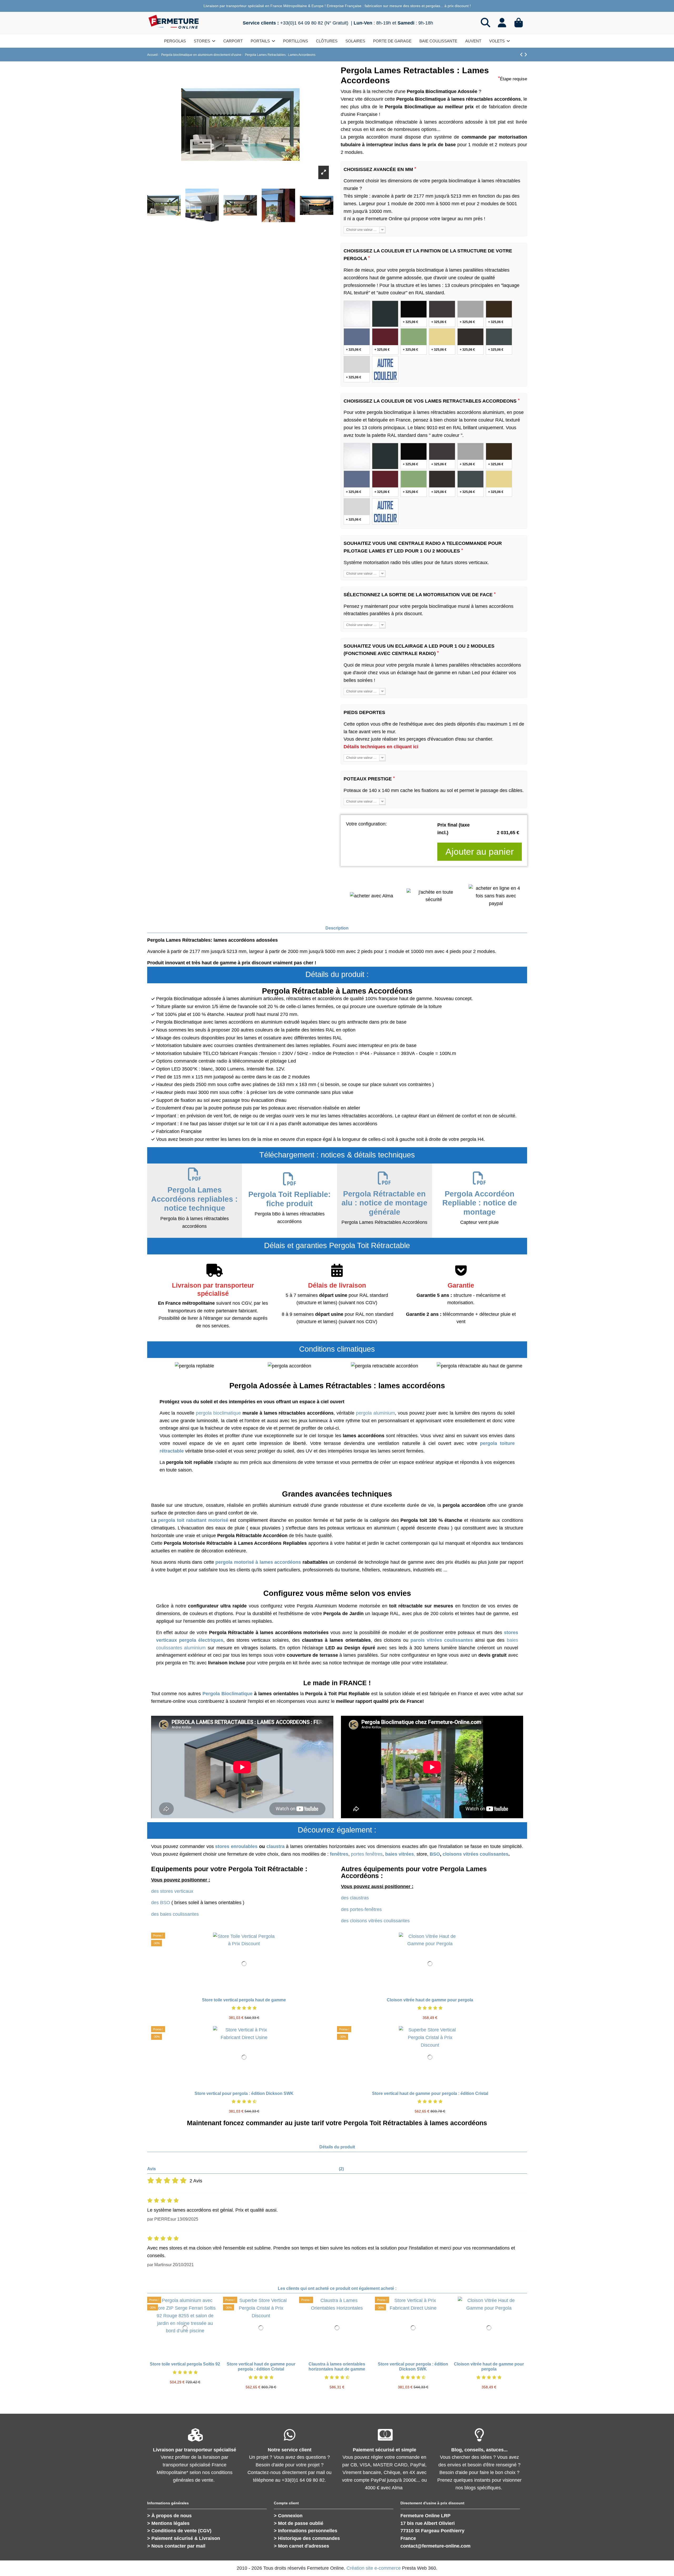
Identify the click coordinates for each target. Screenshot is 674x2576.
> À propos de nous (169, 2516)
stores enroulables (236, 1846)
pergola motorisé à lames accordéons (258, 1562)
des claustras (355, 1898)
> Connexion (288, 2516)
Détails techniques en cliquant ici (381, 747)
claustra (276, 1846)
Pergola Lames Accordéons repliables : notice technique (194, 1199)
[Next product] (526, 55)
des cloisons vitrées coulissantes (375, 1921)
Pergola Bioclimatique (227, 1694)
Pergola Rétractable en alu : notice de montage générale (384, 1203)
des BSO (161, 1903)
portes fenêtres (367, 1854)
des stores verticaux (172, 1891)
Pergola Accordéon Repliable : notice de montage (480, 1203)
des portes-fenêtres (361, 1909)
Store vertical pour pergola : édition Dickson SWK (244, 2093)
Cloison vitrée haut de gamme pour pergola (430, 2000)
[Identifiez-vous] (502, 23)
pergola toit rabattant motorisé (193, 1520)
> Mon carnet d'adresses (301, 2546)
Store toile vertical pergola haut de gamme (244, 2000)
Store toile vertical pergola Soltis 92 (185, 2364)
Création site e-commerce (374, 2568)
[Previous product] (522, 55)
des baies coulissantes (175, 1914)
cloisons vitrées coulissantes (475, 1854)
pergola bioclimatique (218, 1413)
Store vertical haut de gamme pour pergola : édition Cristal (430, 2093)
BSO (435, 1854)
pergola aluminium (375, 1413)
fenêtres (339, 1854)
